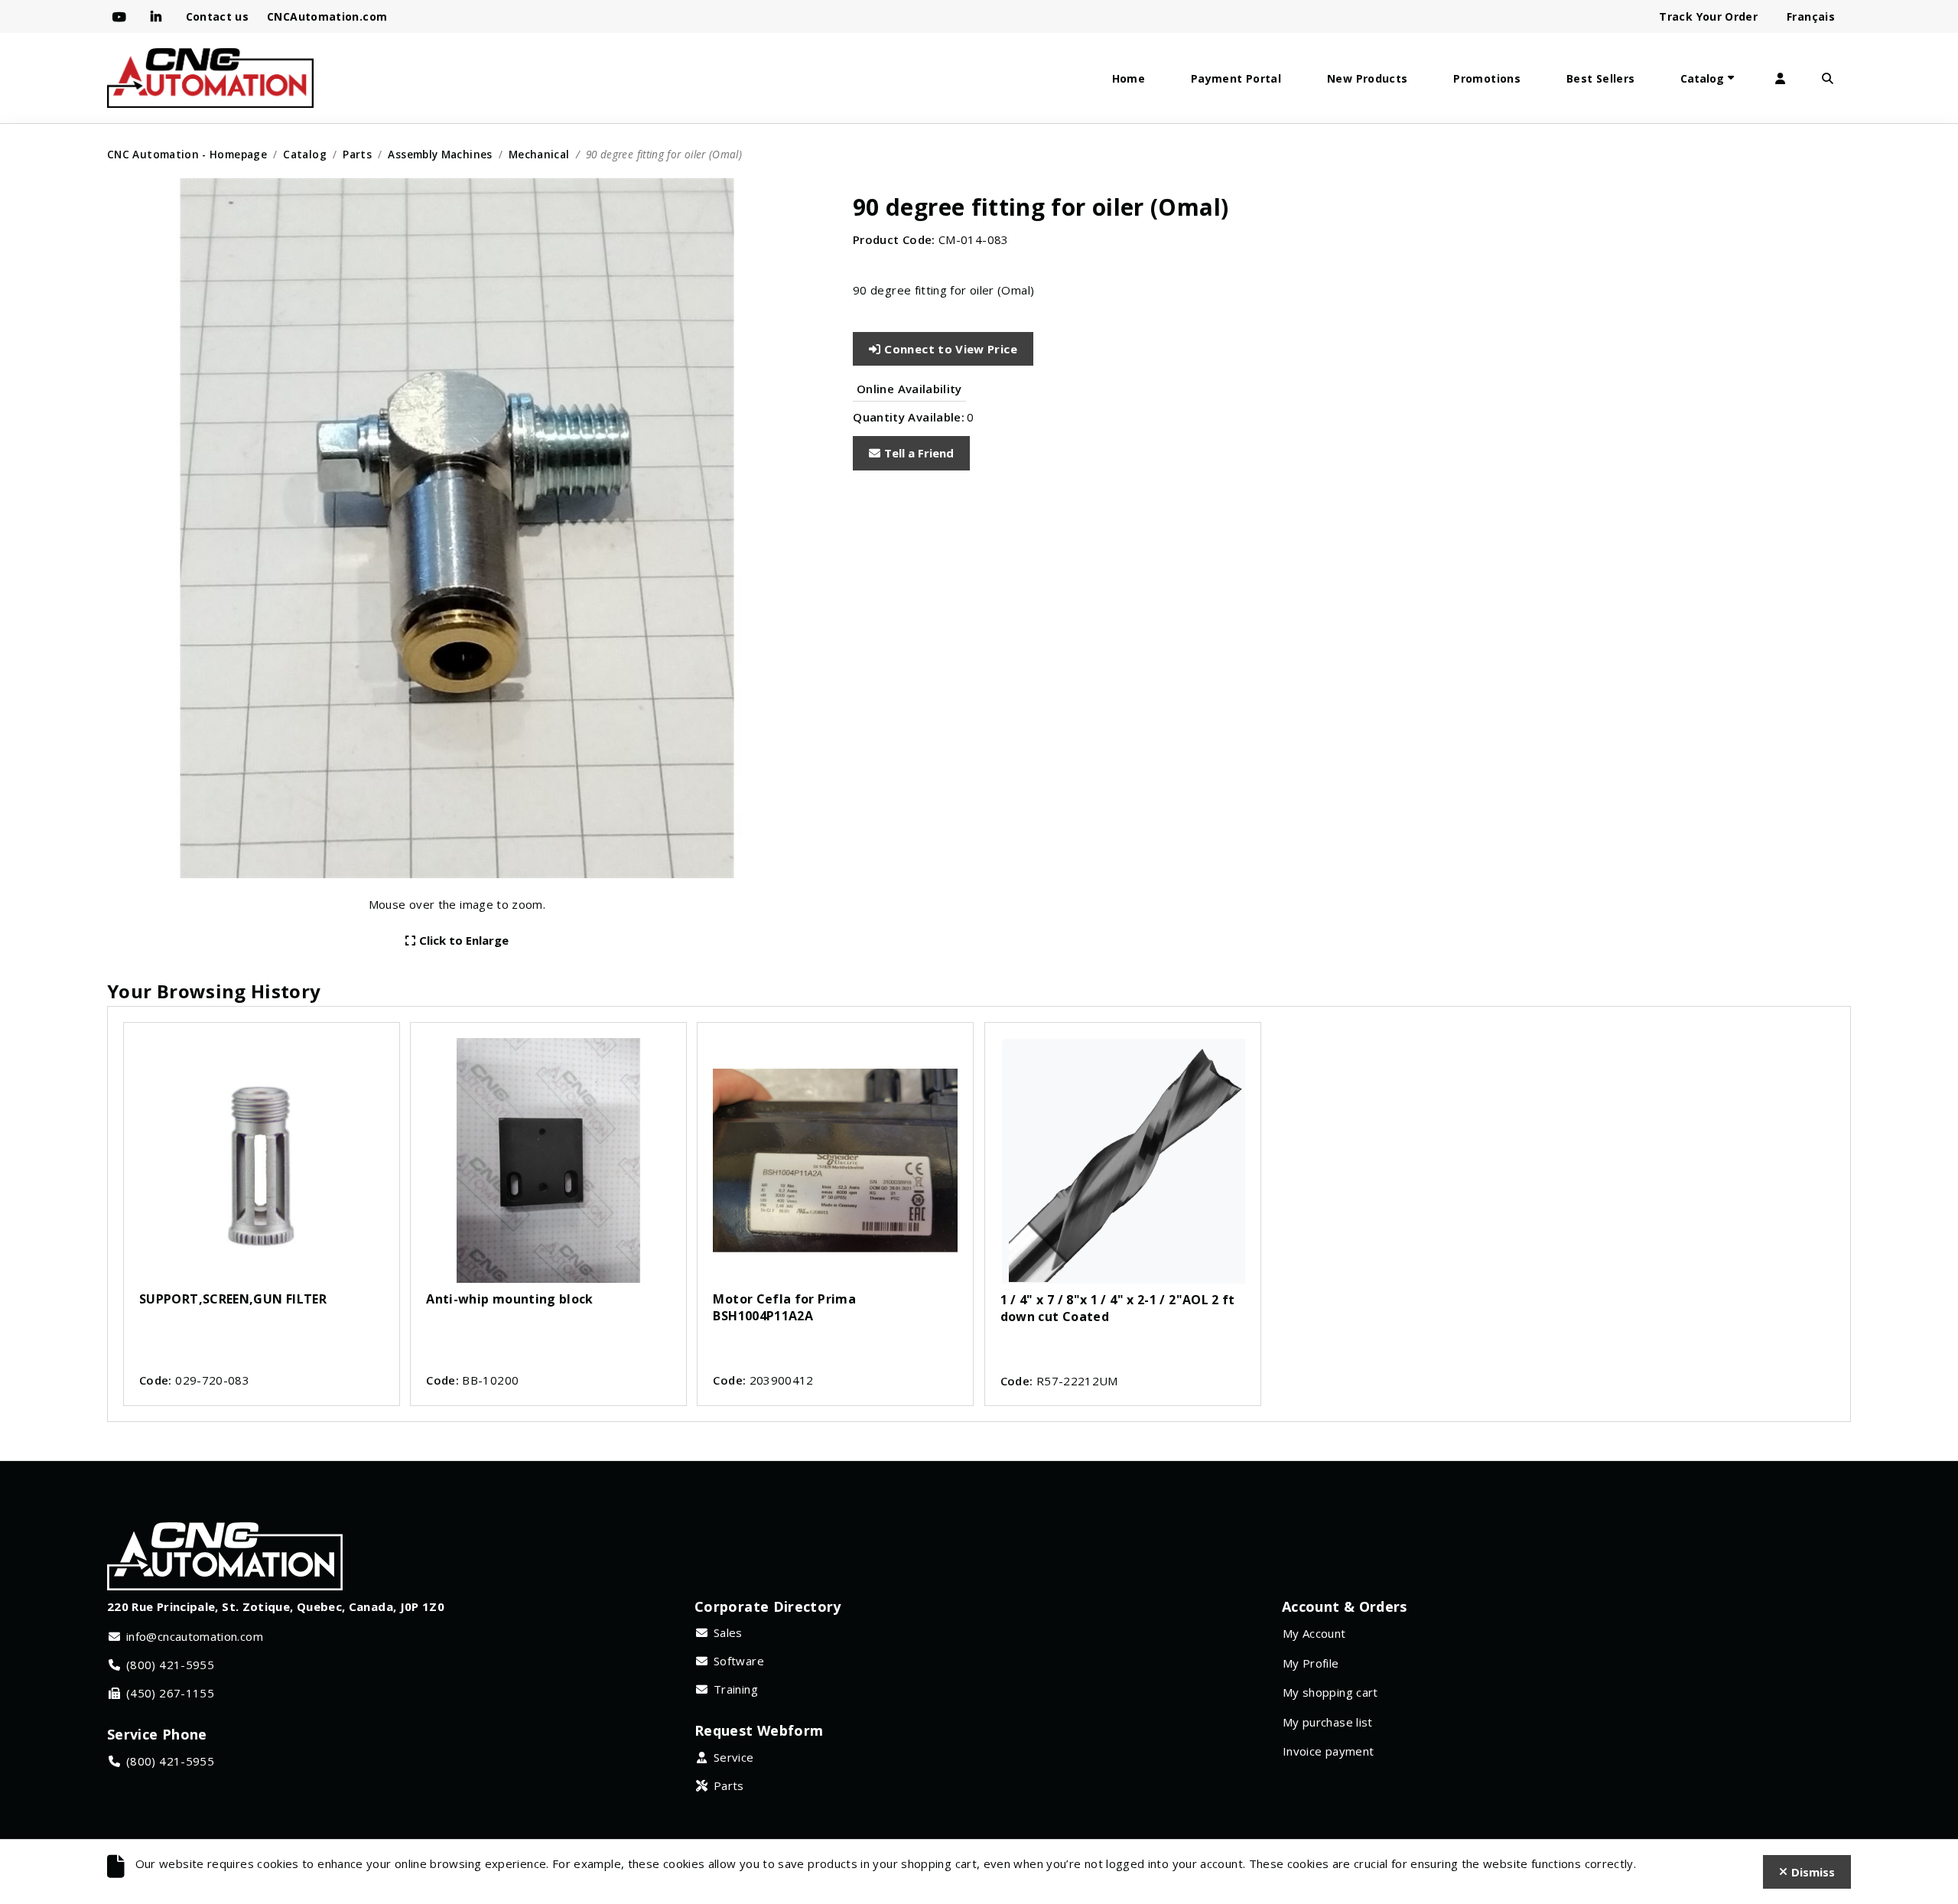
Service (734, 1757)
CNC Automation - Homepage (187, 154)
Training (736, 1689)
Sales (728, 1632)
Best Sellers (1600, 78)
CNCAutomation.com (327, 16)
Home (1129, 78)
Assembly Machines (440, 154)
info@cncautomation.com (195, 1636)
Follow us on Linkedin (159, 17)
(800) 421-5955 (170, 1665)
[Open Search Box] (1827, 78)
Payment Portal (1236, 78)
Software (739, 1661)
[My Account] (1780, 78)
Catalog (1702, 78)
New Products (1367, 78)
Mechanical (539, 154)
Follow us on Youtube (122, 17)
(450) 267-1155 (170, 1693)
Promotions (1487, 78)
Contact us (218, 16)
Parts (357, 154)
